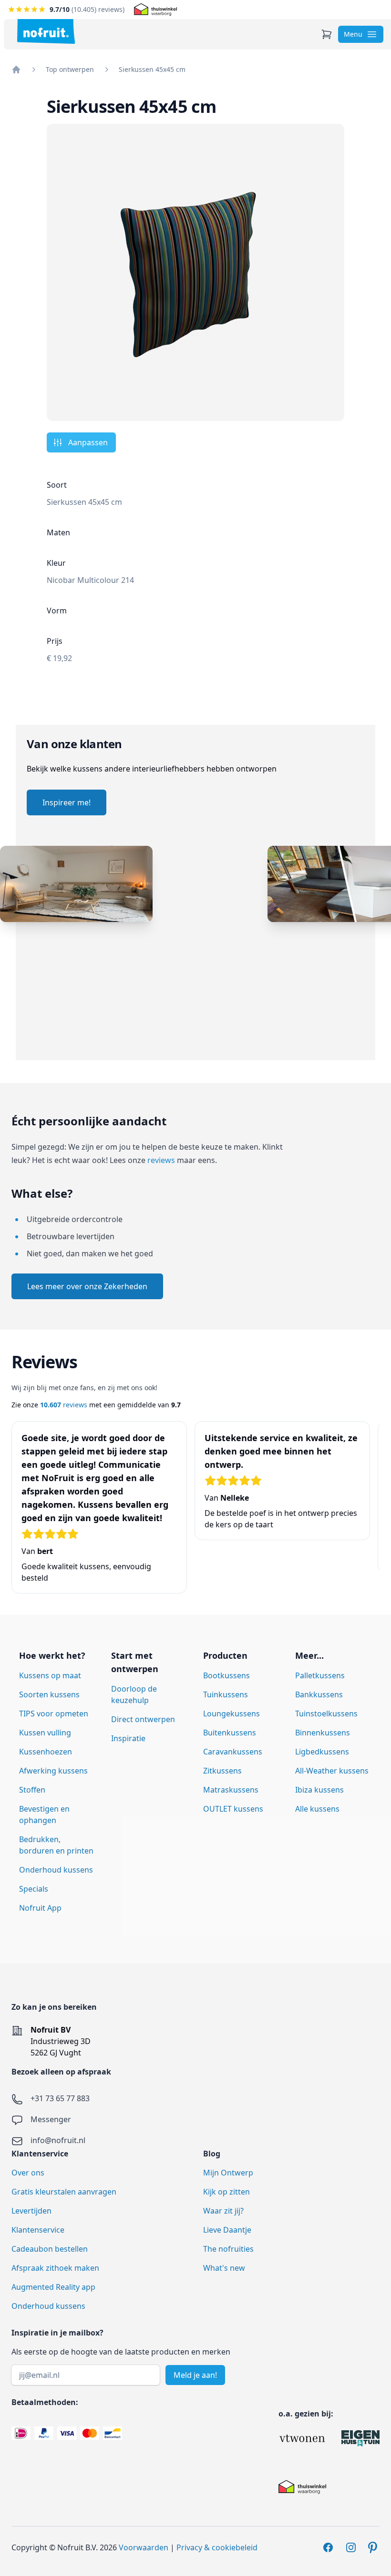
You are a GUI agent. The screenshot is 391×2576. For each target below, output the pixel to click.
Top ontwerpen (70, 69)
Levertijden (31, 2211)
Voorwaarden (144, 2547)
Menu (353, 34)
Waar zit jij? (223, 2211)
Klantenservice (38, 2230)
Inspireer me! (67, 802)
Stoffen (32, 1790)
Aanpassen (88, 442)
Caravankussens (233, 1752)
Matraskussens (231, 1790)
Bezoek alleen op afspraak (61, 2072)
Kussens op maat (50, 1675)
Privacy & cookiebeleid (217, 2547)
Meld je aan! (195, 2375)
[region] (195, 953)
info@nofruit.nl (58, 2140)
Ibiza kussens (319, 1790)
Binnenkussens (323, 1733)
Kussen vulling (45, 1733)
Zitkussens (222, 1771)
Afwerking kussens (53, 1771)
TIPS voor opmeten (54, 1714)
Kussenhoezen (46, 1752)
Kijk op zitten (226, 2192)
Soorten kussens (49, 1694)
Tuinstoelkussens (326, 1714)
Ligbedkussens (322, 1752)
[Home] (16, 70)
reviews (161, 1160)
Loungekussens (232, 1714)
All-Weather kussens (332, 1771)
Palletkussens (320, 1675)
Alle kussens (317, 1809)
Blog (212, 2154)
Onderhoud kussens (56, 1870)
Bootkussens (226, 1675)
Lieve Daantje (227, 2230)
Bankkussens (319, 1694)
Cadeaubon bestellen (50, 2249)
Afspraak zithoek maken (55, 2268)
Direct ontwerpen (143, 1719)
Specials (34, 1889)
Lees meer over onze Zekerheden (87, 1286)
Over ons (28, 2173)
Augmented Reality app (53, 2287)
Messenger (51, 2119)
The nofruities (228, 2249)
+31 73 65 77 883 (60, 2098)
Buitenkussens (230, 1733)
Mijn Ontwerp (228, 2173)
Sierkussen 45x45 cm (152, 69)
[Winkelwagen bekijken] (327, 34)
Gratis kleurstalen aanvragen (64, 2192)
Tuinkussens (226, 1694)
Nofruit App (40, 1908)
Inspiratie (128, 1738)
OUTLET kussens (233, 1809)
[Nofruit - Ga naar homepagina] (46, 31)
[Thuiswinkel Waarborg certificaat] (155, 10)
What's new (224, 2268)
